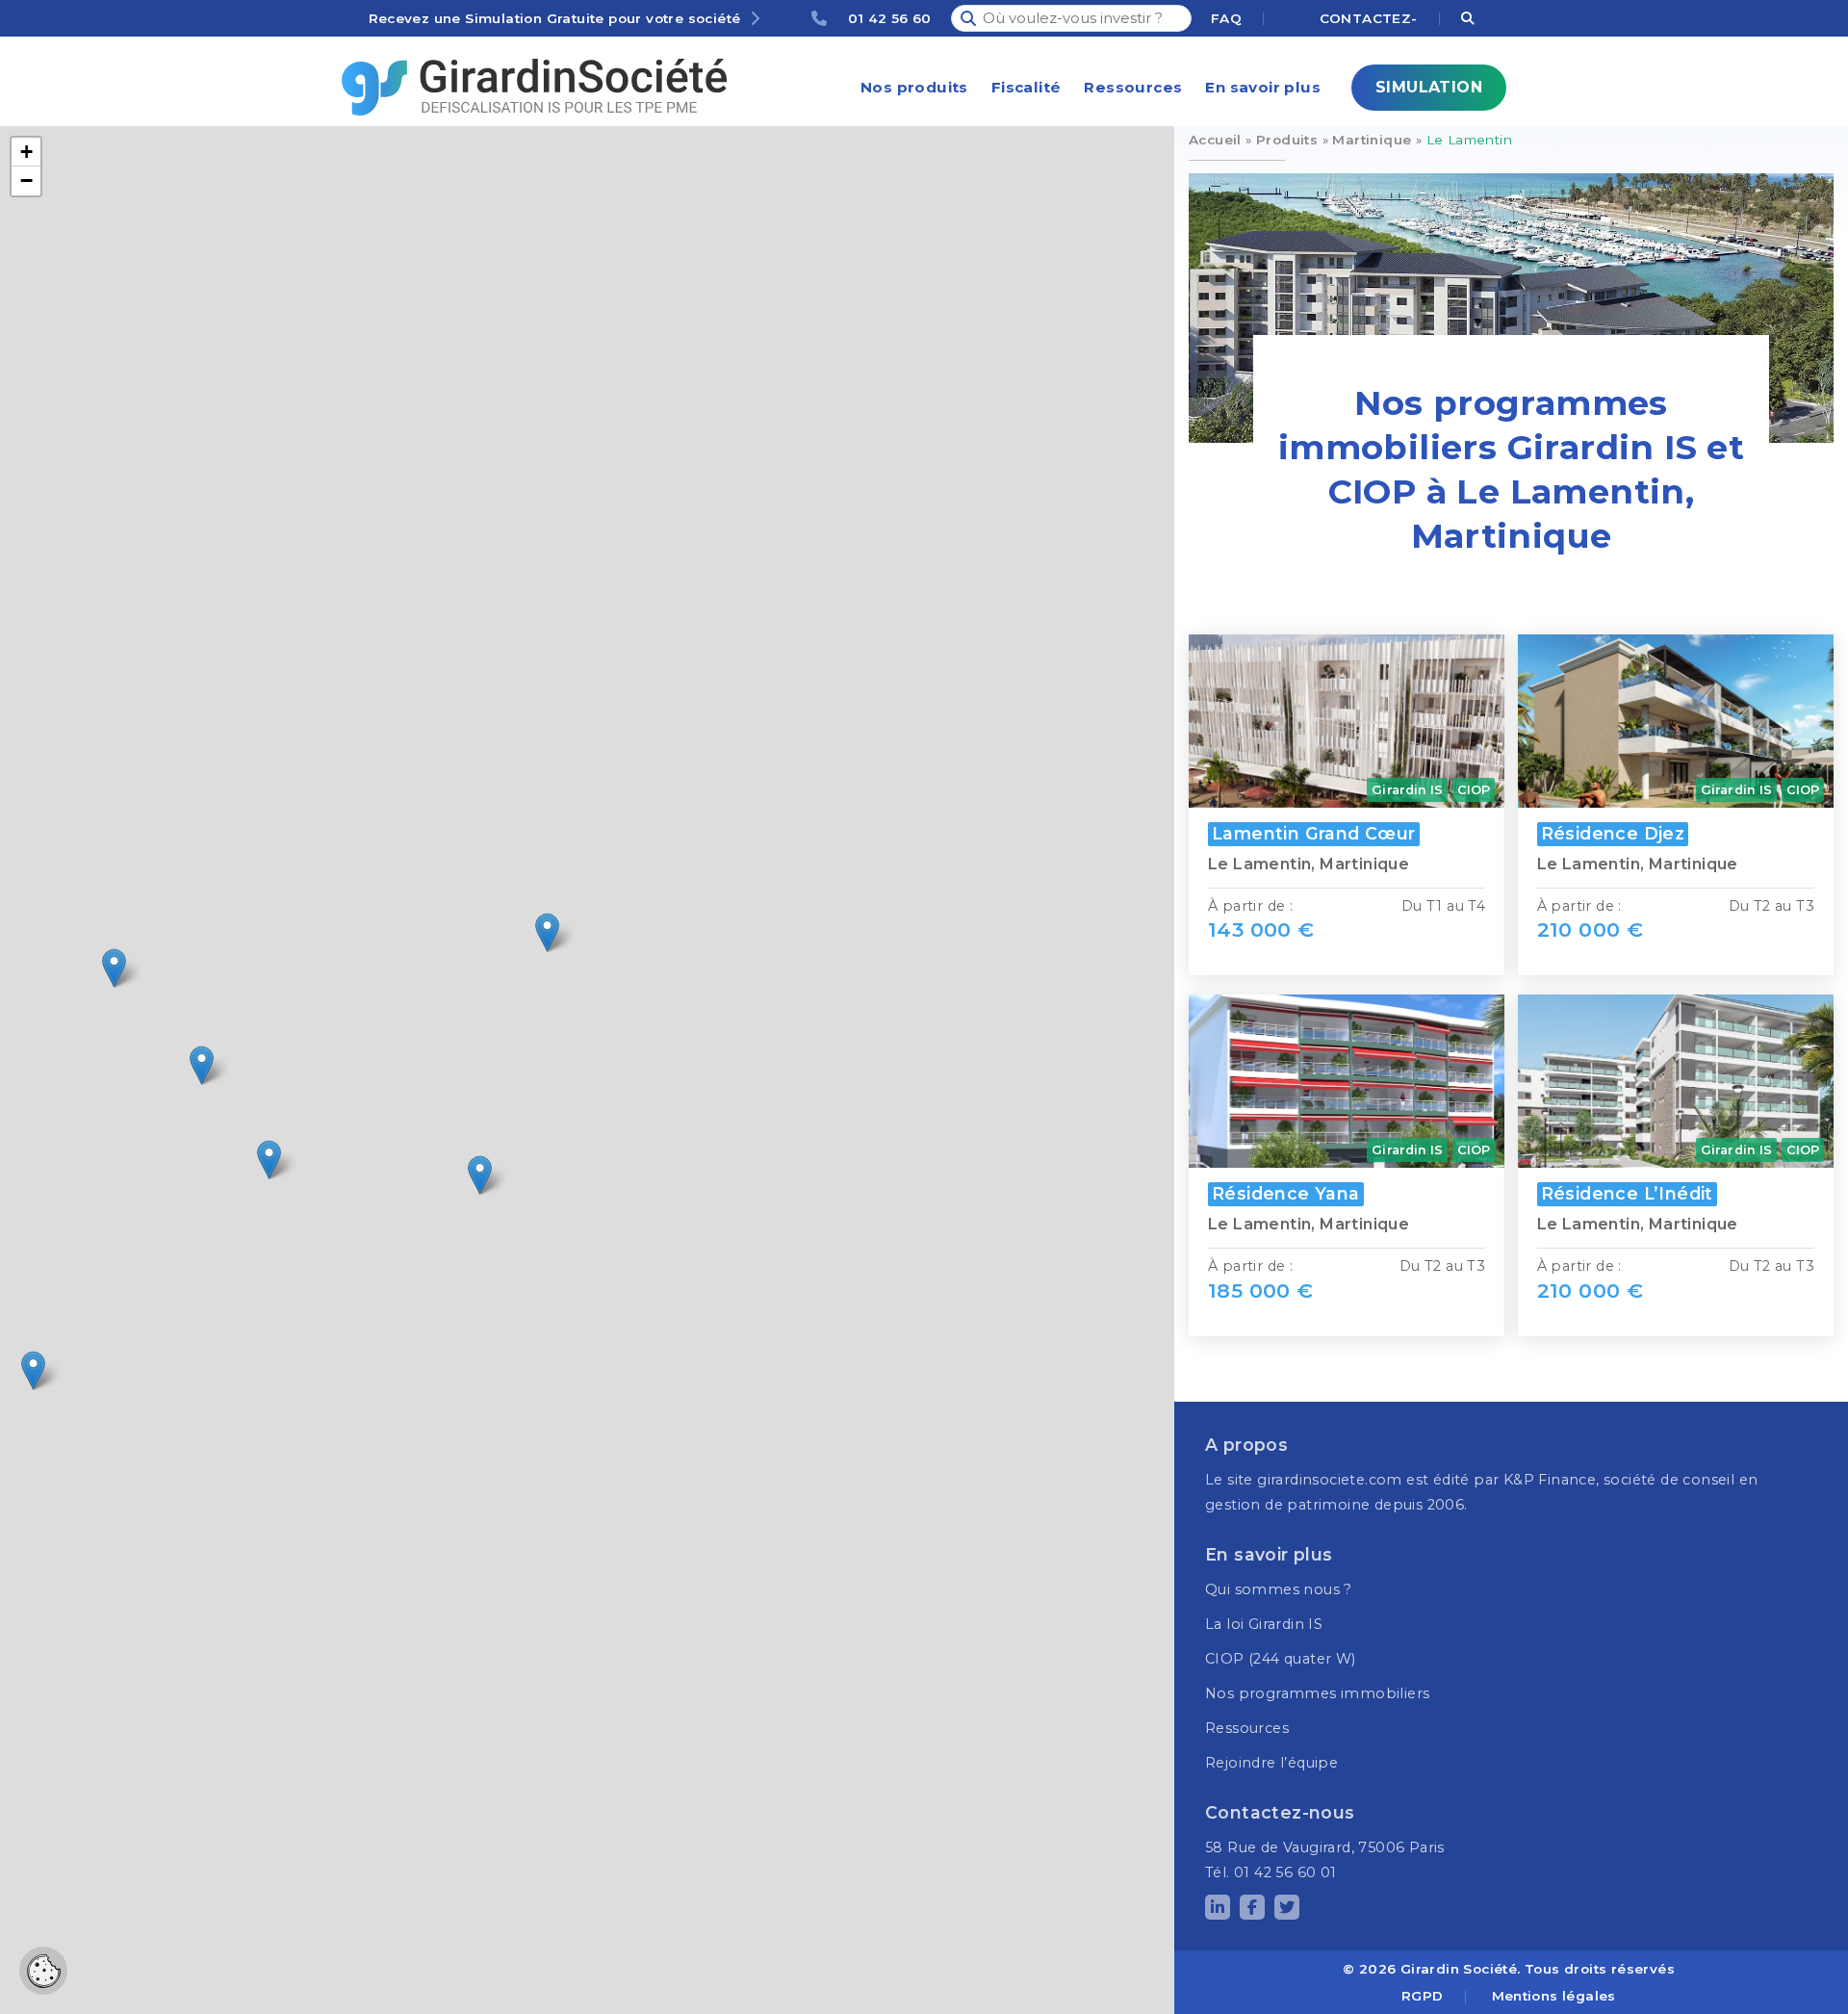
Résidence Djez (1613, 833)
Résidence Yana (1286, 1193)
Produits (1287, 140)
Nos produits (914, 87)
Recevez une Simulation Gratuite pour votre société (555, 18)
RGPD (1423, 1996)
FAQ (1226, 18)
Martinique (1372, 140)
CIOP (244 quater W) (1281, 1659)
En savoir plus (1263, 87)
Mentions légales (1554, 1996)
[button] (480, 1175)
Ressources (1133, 87)
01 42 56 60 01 (889, 21)
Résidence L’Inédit (1627, 1193)
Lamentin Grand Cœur (1314, 833)
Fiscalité (1027, 87)
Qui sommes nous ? (1279, 1589)
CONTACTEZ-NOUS (1368, 21)
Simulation (1429, 87)
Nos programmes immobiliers (1317, 1693)
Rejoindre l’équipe (1271, 1763)
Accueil (1215, 140)
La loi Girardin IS (1264, 1624)
